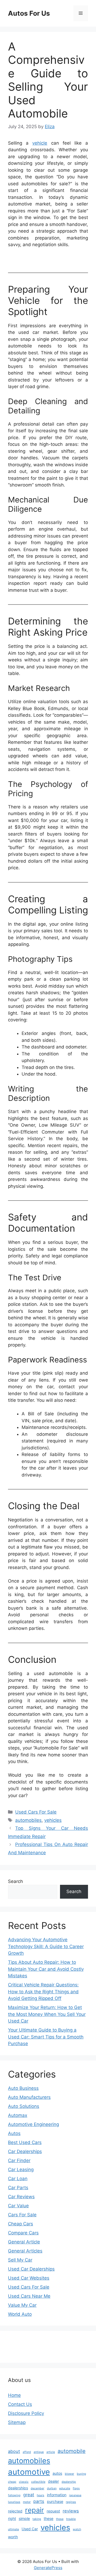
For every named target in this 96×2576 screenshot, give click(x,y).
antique (39, 2452)
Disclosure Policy (26, 2413)
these (49, 2518)
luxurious (14, 2502)
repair (35, 2510)
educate (65, 2488)
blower (69, 2474)
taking (37, 2519)
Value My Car (22, 2305)
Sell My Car (20, 2260)
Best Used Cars (25, 2142)
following (14, 2495)
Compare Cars (23, 2233)
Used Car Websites (29, 2278)
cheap (12, 2482)
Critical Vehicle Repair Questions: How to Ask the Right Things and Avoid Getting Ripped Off (43, 1992)
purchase (55, 2501)
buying (81, 2474)
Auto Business (23, 2088)
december (37, 2488)
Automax (18, 2115)
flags (76, 2488)
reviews (71, 2511)
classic (24, 2482)
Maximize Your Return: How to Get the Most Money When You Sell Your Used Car (47, 2014)
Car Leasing (21, 2170)
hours (41, 2495)
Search (15, 1881)
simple (24, 2518)
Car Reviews (21, 2197)
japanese (75, 2495)
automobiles (28, 1820)
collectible (38, 2482)
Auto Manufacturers (29, 2097)
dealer (53, 2481)
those (60, 2519)
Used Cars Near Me (29, 2296)
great (29, 2495)
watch (77, 2529)
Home (14, 2395)
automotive (29, 2472)
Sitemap (17, 2422)
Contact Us (20, 2404)
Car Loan (18, 2179)
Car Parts (18, 2188)
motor (27, 2502)
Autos (14, 2133)
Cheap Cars (21, 2224)
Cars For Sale (22, 2215)
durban (52, 2488)
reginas (71, 2502)
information (57, 2495)
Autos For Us (29, 13)
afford (27, 2452)
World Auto (20, 2314)
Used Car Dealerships (31, 2269)
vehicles (53, 1820)
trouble (71, 2519)
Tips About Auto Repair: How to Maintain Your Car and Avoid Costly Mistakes (46, 1969)
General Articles (25, 2251)
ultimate (13, 2529)
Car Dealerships (25, 2151)
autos (57, 2473)
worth (13, 2537)
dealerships (18, 2488)
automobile (72, 2451)
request (53, 2511)
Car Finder (19, 2160)
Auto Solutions (24, 2106)
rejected (15, 2511)
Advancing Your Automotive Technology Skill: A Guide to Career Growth (46, 1946)
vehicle (40, 143)
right (12, 2518)
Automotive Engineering (33, 2124)
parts (39, 2501)
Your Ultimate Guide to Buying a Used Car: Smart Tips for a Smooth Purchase (46, 2037)
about (14, 2451)
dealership (69, 2482)
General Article (24, 2242)
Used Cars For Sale (36, 1812)
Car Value (18, 2206)
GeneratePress (48, 2568)
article (51, 2452)
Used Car (30, 2529)
